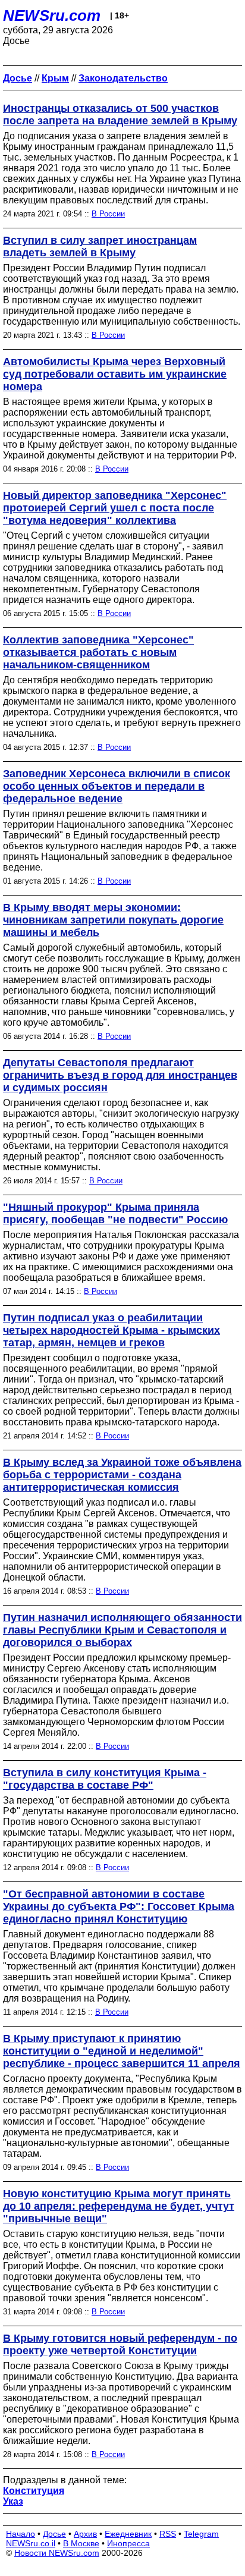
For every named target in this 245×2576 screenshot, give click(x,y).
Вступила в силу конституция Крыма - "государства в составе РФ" (105, 1779)
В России (108, 214)
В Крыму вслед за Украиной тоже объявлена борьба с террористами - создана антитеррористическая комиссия (122, 1475)
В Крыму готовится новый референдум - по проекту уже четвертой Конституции (120, 2344)
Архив (85, 2534)
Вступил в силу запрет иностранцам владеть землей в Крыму (100, 246)
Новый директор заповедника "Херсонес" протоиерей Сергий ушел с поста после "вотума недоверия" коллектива (115, 508)
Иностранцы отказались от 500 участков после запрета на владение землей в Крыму (120, 114)
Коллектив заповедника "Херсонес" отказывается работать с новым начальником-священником (98, 652)
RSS (168, 2534)
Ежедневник (128, 2534)
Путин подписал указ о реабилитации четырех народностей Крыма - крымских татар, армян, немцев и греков (111, 1330)
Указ (13, 2501)
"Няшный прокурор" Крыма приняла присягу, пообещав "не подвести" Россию (115, 1213)
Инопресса (128, 2543)
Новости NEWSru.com (57, 2553)
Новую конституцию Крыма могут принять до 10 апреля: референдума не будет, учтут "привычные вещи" (119, 2206)
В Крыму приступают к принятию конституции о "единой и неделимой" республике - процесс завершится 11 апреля (122, 2051)
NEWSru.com (52, 15)
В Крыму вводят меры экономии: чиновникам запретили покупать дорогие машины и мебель (113, 920)
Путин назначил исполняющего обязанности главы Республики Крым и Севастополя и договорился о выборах (122, 1630)
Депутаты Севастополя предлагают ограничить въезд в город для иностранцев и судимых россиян (120, 1075)
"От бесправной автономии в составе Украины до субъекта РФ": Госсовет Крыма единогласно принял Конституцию (119, 1906)
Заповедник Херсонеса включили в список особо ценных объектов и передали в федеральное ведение (117, 786)
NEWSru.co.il (31, 2543)
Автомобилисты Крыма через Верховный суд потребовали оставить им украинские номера (115, 374)
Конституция (34, 2491)
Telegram (201, 2534)
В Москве (81, 2543)
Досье (54, 2534)
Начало (21, 2534)
